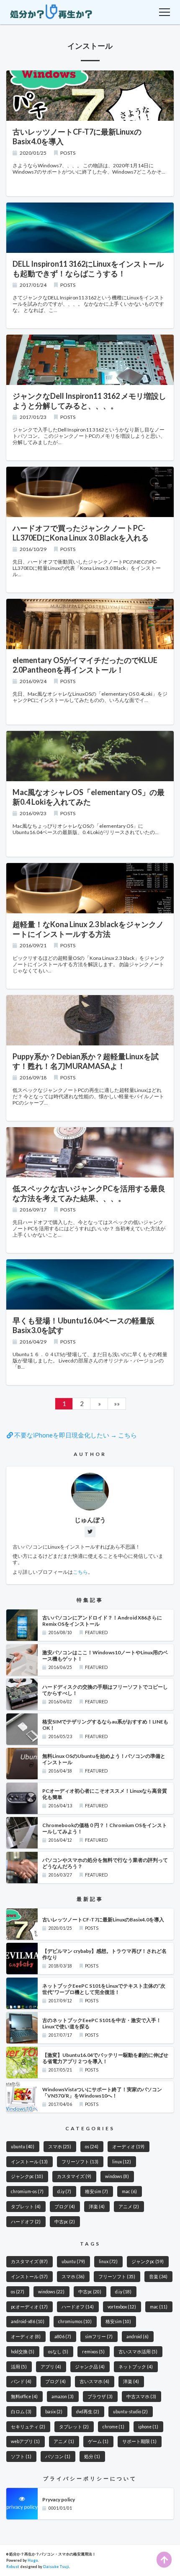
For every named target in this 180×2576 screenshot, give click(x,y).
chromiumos (75, 2321)
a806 (63, 2337)
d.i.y (64, 2191)
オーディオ (128, 2147)
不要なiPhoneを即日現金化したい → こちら (75, 1435)
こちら (80, 1572)
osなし (58, 2352)
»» (117, 1404)
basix (54, 2412)
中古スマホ (141, 2397)
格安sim (96, 2191)
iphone (148, 2427)
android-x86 (28, 2321)
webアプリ (25, 2441)
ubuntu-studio (130, 2412)
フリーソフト (80, 2162)
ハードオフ (26, 2222)
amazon (63, 2397)
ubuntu (23, 2147)
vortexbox (122, 2307)
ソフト (21, 2456)
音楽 (158, 2277)
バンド (21, 2381)
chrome (113, 2427)
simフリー (99, 2337)
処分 (92, 2456)
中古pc (65, 2222)
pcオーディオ (29, 2307)
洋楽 (97, 2207)
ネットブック (136, 2367)
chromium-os (27, 2191)
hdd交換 (23, 2352)
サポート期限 (139, 2441)
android (138, 2337)
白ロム (21, 2412)
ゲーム (98, 2441)
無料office (24, 2397)
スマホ (60, 2147)
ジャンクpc (27, 2176)
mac (129, 2191)
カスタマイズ (74, 2176)
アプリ (51, 2367)
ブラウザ (100, 2397)
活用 (19, 2367)
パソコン (58, 2456)
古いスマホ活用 (138, 2352)
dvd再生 (88, 2412)
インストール (29, 2162)
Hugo (33, 2560)
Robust (13, 2567)
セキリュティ (28, 2427)
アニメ (129, 2207)
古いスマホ (94, 2381)
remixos (93, 2352)
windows (117, 2176)
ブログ (65, 2207)
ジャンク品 (90, 2367)
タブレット (26, 2207)
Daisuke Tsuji (56, 2567)
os (92, 2147)
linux (122, 2162)
